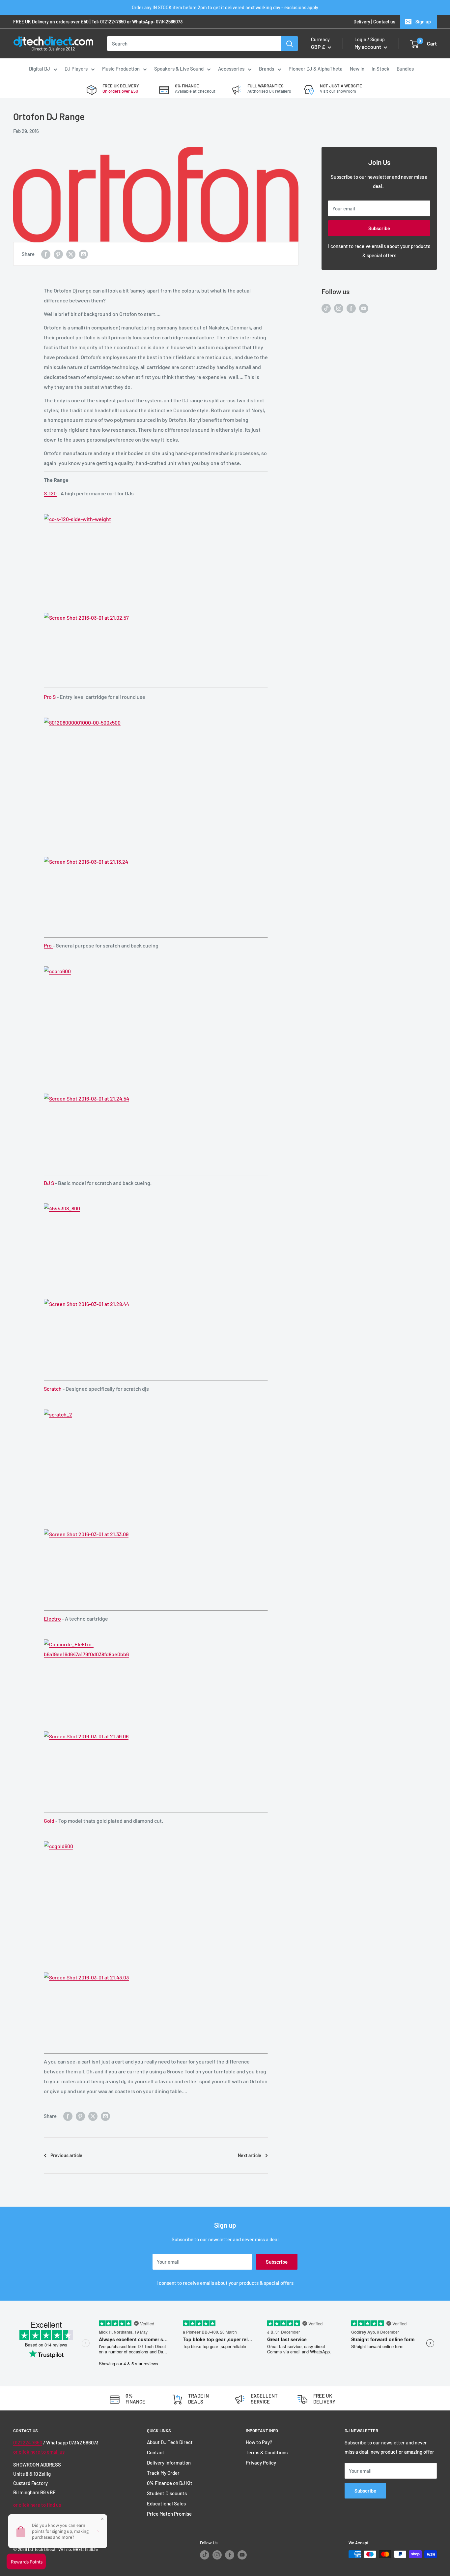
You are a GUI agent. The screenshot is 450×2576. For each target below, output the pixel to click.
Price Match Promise (169, 2514)
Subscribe (379, 228)
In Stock (380, 69)
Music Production (121, 69)
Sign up (423, 22)
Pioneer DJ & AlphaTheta (316, 69)
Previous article (66, 2155)
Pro (48, 945)
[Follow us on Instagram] (339, 308)
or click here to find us (37, 2505)
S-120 (50, 493)
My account (368, 47)
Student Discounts (167, 2493)
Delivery (362, 22)
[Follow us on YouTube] (364, 308)
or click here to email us (39, 2452)
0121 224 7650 (28, 2442)
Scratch (53, 1389)
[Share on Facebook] (46, 254)
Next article (250, 2155)
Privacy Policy (261, 2463)
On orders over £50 (120, 91)
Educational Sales (166, 2503)
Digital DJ (40, 69)
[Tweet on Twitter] (71, 254)
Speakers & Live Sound (179, 69)
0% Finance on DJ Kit (170, 2483)
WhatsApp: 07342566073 (157, 22)
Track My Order (163, 2473)
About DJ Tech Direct (170, 2442)
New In (357, 69)
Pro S (50, 697)
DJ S (49, 1183)
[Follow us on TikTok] (326, 308)
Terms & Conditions (267, 2452)
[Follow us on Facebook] (351, 308)
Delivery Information (169, 2463)
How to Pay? (259, 2442)
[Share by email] (83, 254)
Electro (52, 1618)
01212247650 (113, 22)
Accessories (231, 69)
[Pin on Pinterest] (58, 254)
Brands (267, 69)
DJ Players (76, 69)
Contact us (384, 22)
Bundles (405, 69)
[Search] (290, 44)
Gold (50, 1821)
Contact (156, 2452)
